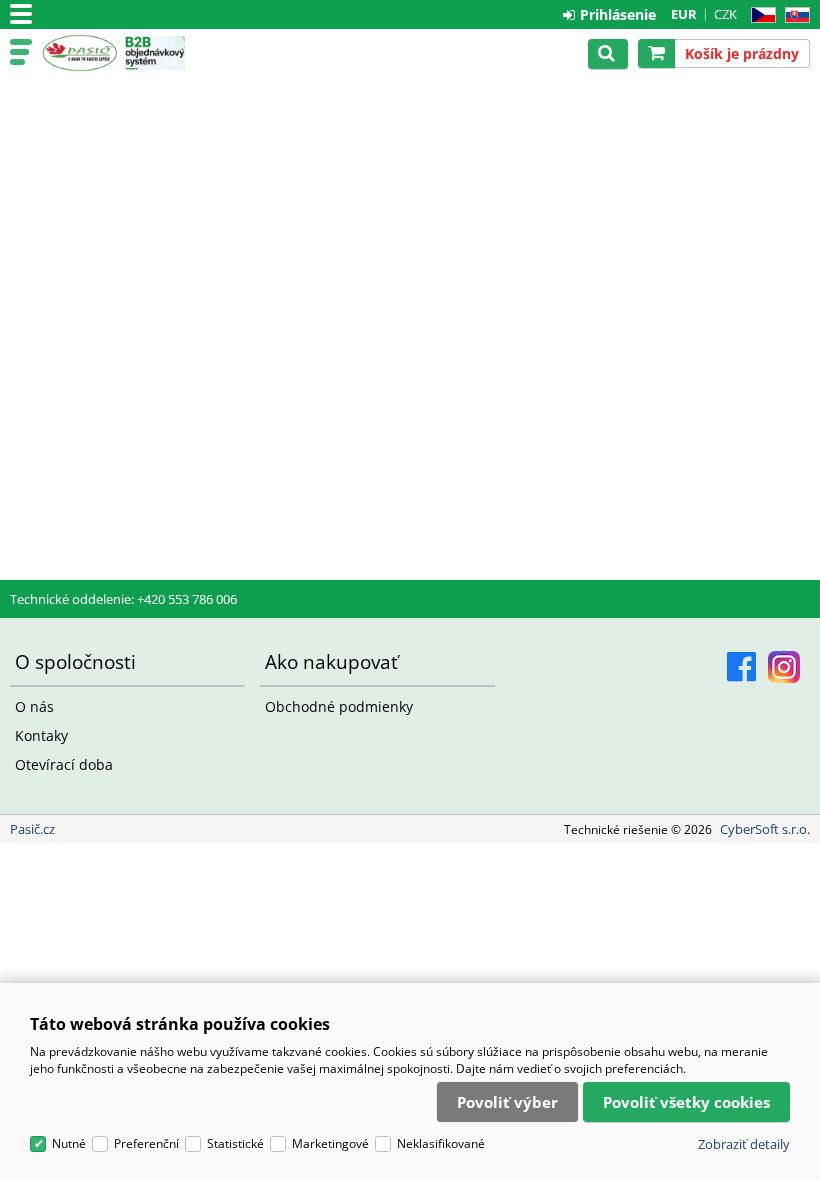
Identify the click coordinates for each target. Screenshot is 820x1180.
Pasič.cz (79, 53)
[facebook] (741, 667)
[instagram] (784, 667)
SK (793, 15)
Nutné (69, 1143)
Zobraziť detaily (744, 1144)
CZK (725, 14)
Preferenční (146, 1143)
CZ (759, 15)
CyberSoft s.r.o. (765, 829)
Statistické (235, 1143)
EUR (684, 14)
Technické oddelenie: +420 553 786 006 (123, 599)
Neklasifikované (441, 1143)
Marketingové (330, 1143)
